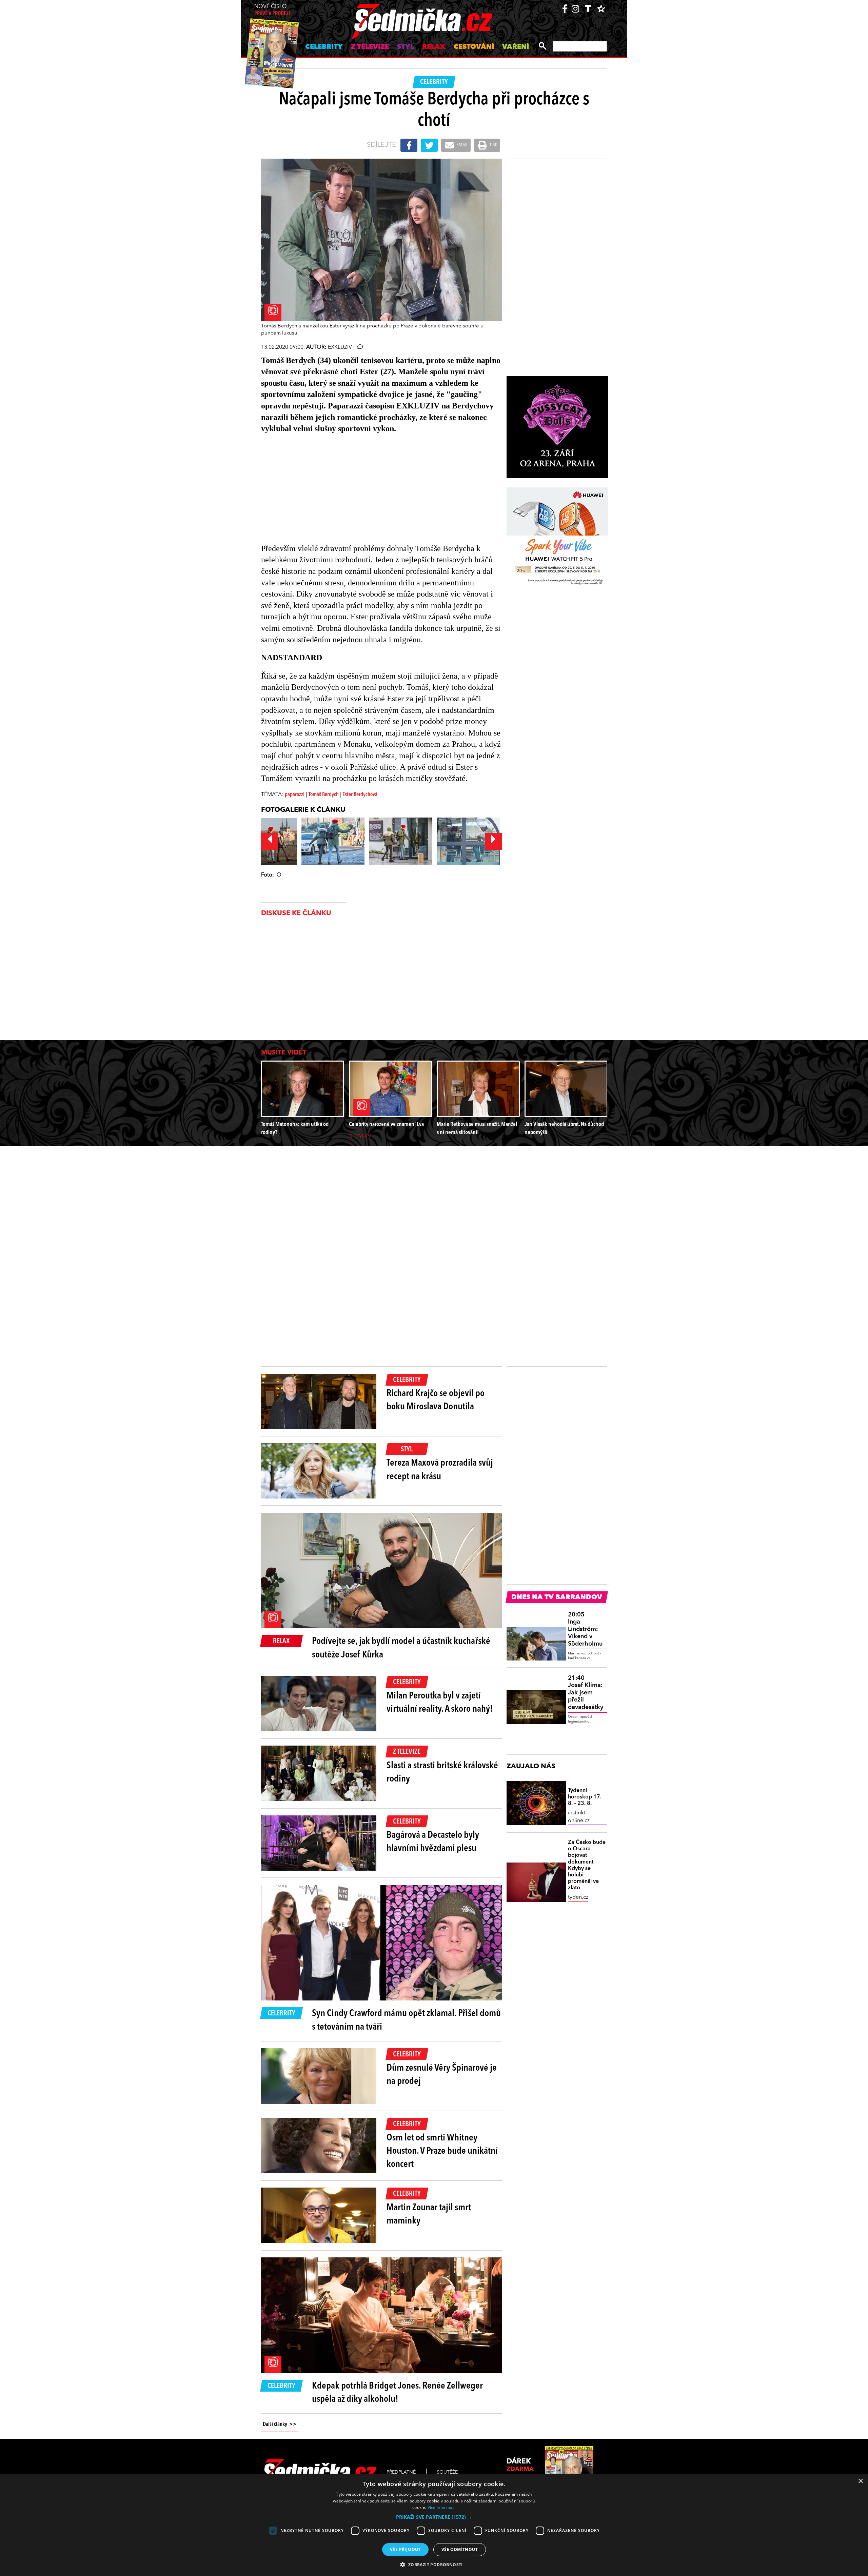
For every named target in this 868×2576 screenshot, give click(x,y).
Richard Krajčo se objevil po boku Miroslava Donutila (436, 1400)
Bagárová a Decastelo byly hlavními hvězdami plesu (433, 1842)
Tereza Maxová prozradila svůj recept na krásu (440, 1470)
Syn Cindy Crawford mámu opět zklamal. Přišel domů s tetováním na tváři (406, 2020)
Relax (434, 47)
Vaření (516, 47)
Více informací (442, 2507)
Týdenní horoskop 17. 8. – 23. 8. (585, 1797)
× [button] (860, 2481)
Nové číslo (272, 10)
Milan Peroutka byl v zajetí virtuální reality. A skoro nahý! (440, 1703)
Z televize (370, 47)
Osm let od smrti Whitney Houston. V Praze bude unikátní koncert (442, 2151)
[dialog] (434, 2525)
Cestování (474, 47)
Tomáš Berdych (324, 795)
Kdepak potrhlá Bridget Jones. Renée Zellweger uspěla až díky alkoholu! (397, 2393)
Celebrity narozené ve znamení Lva (386, 1124)
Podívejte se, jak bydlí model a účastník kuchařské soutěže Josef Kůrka (401, 1648)
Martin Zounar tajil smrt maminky (429, 2215)
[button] (434, 2517)
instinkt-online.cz (579, 1817)
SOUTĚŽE (447, 2472)
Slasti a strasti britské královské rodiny (442, 1773)
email (462, 145)
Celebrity (324, 47)
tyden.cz (578, 1897)
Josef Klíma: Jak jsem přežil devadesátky (586, 1693)
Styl (406, 47)
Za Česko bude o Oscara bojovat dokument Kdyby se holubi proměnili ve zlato (587, 1865)
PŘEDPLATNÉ (401, 2472)
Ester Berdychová (360, 795)
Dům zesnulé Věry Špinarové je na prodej (442, 2075)
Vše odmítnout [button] (460, 2549)
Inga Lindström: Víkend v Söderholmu (585, 1629)
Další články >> (280, 2424)
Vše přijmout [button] (405, 2549)
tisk (493, 145)
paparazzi (295, 795)
